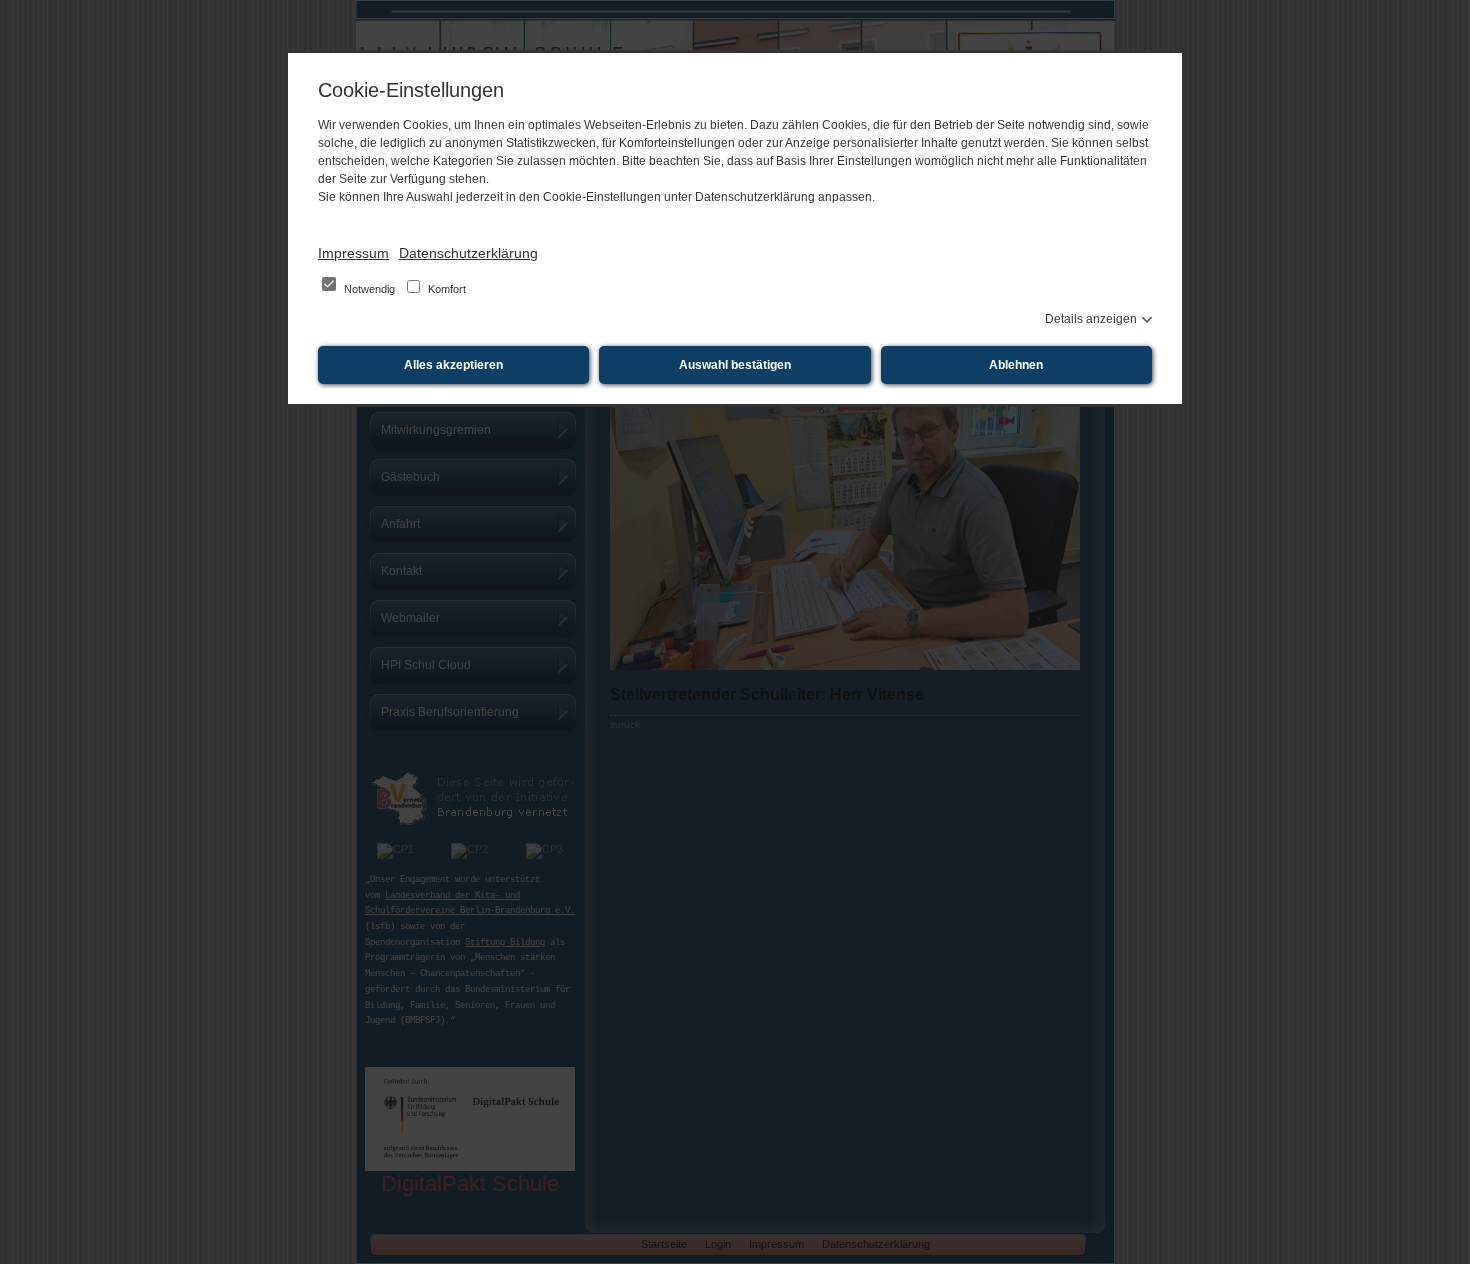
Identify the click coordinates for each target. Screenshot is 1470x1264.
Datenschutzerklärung (468, 253)
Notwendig (369, 289)
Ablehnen (1016, 365)
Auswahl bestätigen (735, 365)
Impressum (353, 253)
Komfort (445, 289)
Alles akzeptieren (453, 365)
